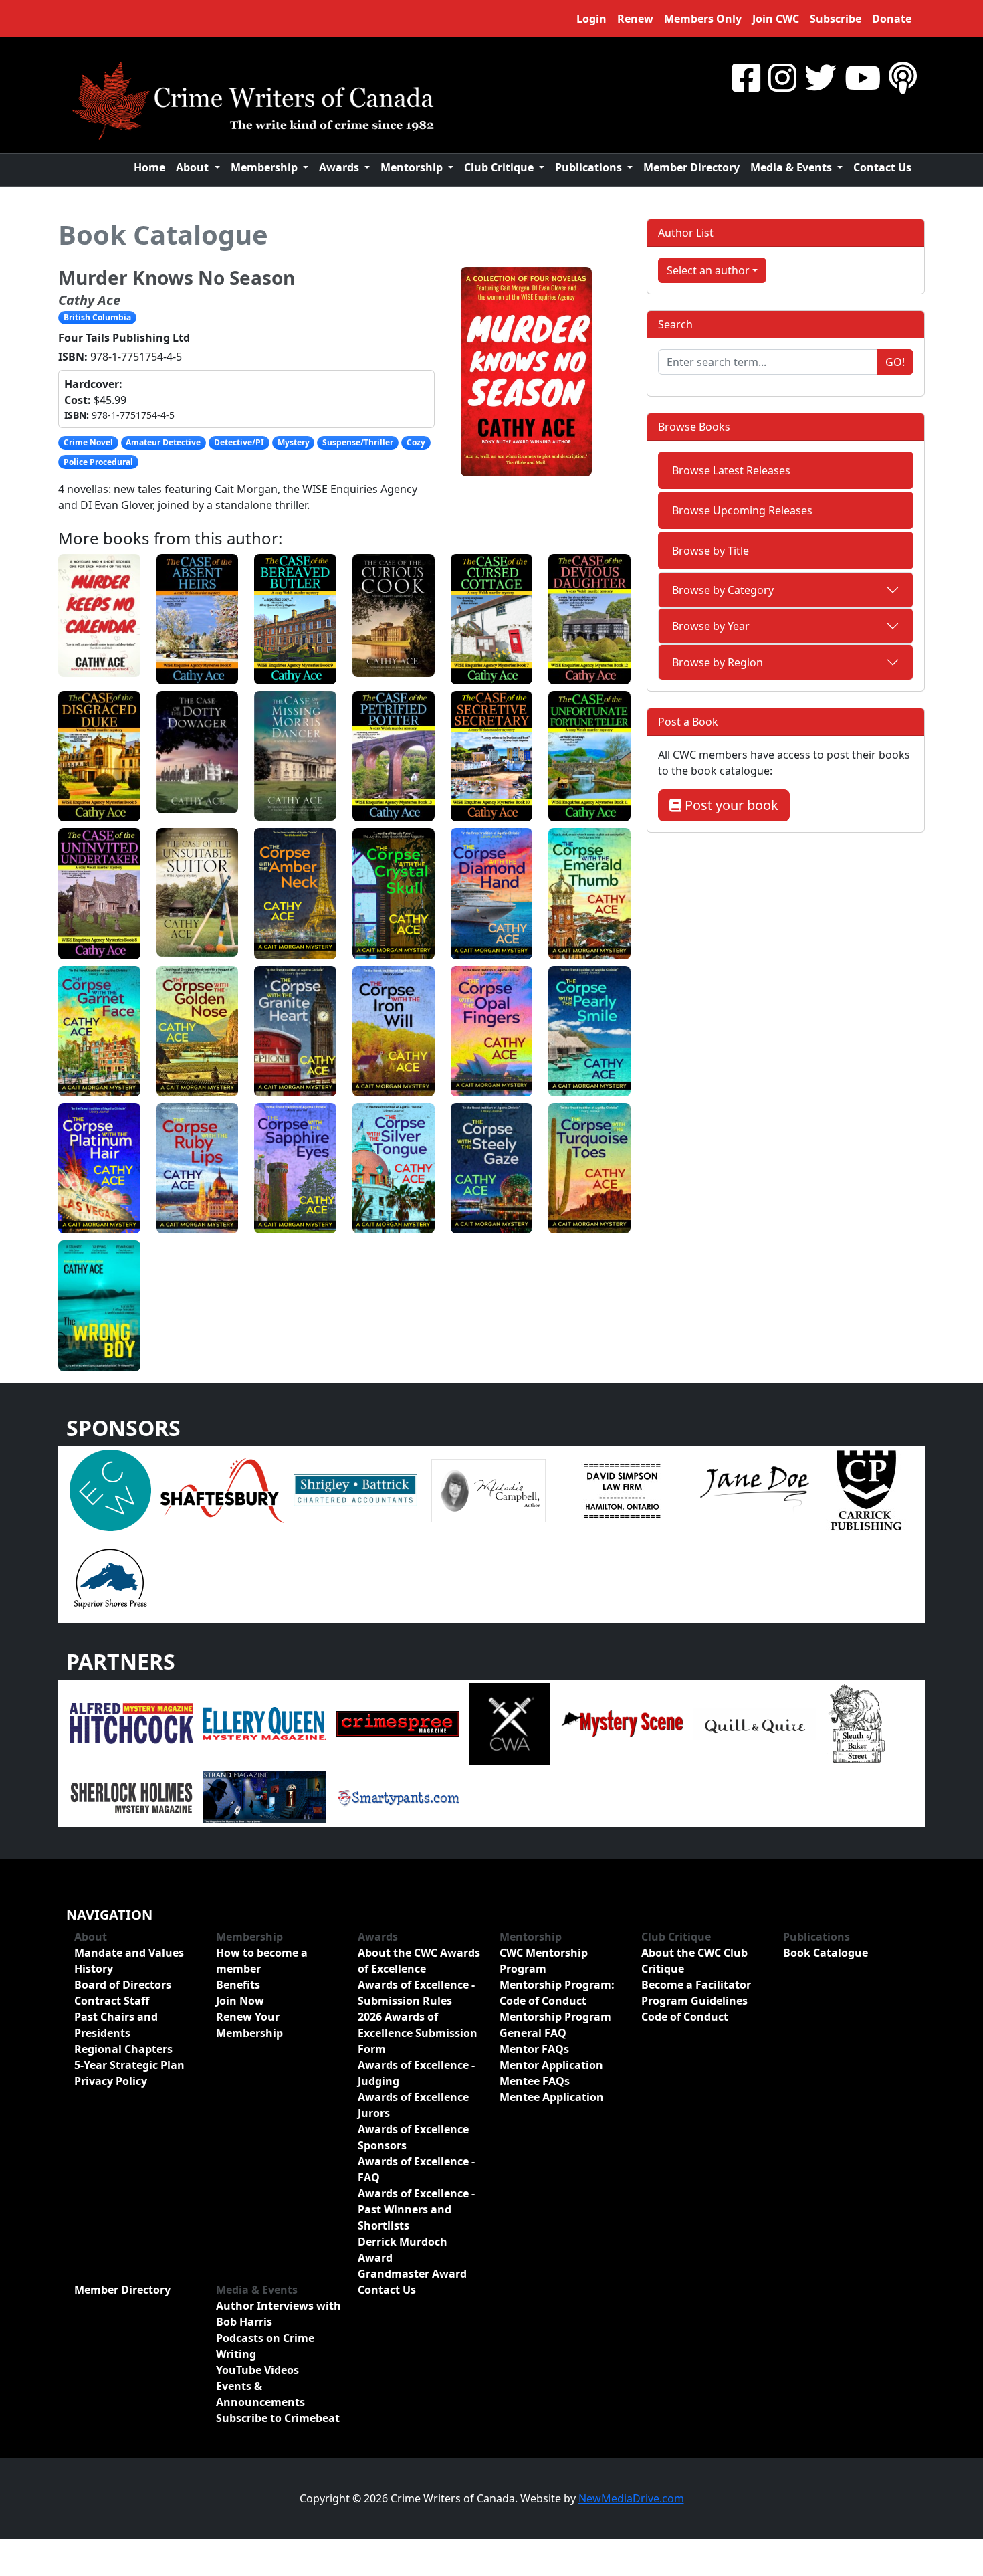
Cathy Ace (89, 300)
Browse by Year (711, 626)
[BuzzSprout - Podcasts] (903, 77)
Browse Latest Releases (731, 470)
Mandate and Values (129, 1953)
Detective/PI (239, 442)
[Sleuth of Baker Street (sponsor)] (856, 1722)
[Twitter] (821, 77)
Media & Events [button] (792, 167)
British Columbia (97, 317)
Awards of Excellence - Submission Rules (416, 1993)
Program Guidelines (694, 2001)
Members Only (703, 19)
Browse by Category (723, 590)
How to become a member (262, 1961)
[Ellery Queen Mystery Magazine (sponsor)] (264, 1722)
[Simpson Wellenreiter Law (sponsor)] (622, 1489)
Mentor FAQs (534, 2049)
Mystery (294, 442)
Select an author (708, 270)
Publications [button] (590, 167)
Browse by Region (718, 662)
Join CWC (776, 19)
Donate (892, 19)
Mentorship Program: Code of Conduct (557, 1993)
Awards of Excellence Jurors (413, 2105)
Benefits (238, 1985)
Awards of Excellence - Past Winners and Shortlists (416, 2209)
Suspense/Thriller (358, 442)
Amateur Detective (163, 442)
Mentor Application (551, 2065)
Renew (635, 19)
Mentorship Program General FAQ (555, 2025)
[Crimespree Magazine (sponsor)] (398, 1722)
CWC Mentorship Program (544, 1961)
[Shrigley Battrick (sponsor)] (355, 1489)
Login (591, 19)
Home (149, 167)
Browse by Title (711, 551)
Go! (895, 362)
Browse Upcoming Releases (742, 510)
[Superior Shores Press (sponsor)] (110, 1577)
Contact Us (882, 167)
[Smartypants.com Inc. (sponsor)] (398, 1796)
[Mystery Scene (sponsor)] (622, 1722)
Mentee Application (552, 2097)
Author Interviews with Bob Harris (279, 2314)
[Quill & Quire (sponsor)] (755, 1722)
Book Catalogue (163, 234)
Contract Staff (112, 2001)
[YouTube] (863, 77)
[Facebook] (746, 77)
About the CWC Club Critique (694, 1961)
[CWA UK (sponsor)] (510, 1722)
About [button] (194, 167)
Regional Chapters (123, 2049)
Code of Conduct (685, 2017)
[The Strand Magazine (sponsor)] (264, 1796)
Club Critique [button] (500, 167)
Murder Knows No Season (177, 278)
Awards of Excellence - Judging (416, 2073)
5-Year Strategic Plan (129, 2065)
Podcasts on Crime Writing (265, 2346)
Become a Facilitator (696, 1985)
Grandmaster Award (412, 2274)
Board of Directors (123, 1985)
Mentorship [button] (413, 167)
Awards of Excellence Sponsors (413, 2137)
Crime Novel (88, 442)
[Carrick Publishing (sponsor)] (867, 1489)
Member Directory (691, 167)
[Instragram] (782, 77)
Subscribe (836, 19)
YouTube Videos (257, 2370)
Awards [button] (340, 167)
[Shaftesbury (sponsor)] (222, 1489)
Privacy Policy (111, 2081)
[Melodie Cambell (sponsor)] (488, 1489)
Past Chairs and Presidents (116, 2025)
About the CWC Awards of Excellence (419, 1961)
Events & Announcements (260, 2394)
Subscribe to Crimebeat (278, 2418)
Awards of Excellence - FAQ (416, 2169)
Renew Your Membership (249, 2025)
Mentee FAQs (535, 2081)
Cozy (416, 442)
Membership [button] (265, 167)
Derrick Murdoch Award (403, 2250)
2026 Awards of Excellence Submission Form (418, 2033)
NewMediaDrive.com (631, 2498)
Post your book (730, 805)
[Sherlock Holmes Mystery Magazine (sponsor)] (131, 1796)
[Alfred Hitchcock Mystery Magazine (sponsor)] (131, 1722)
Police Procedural (98, 462)
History (94, 1969)
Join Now (240, 2001)
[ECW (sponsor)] (110, 1489)
